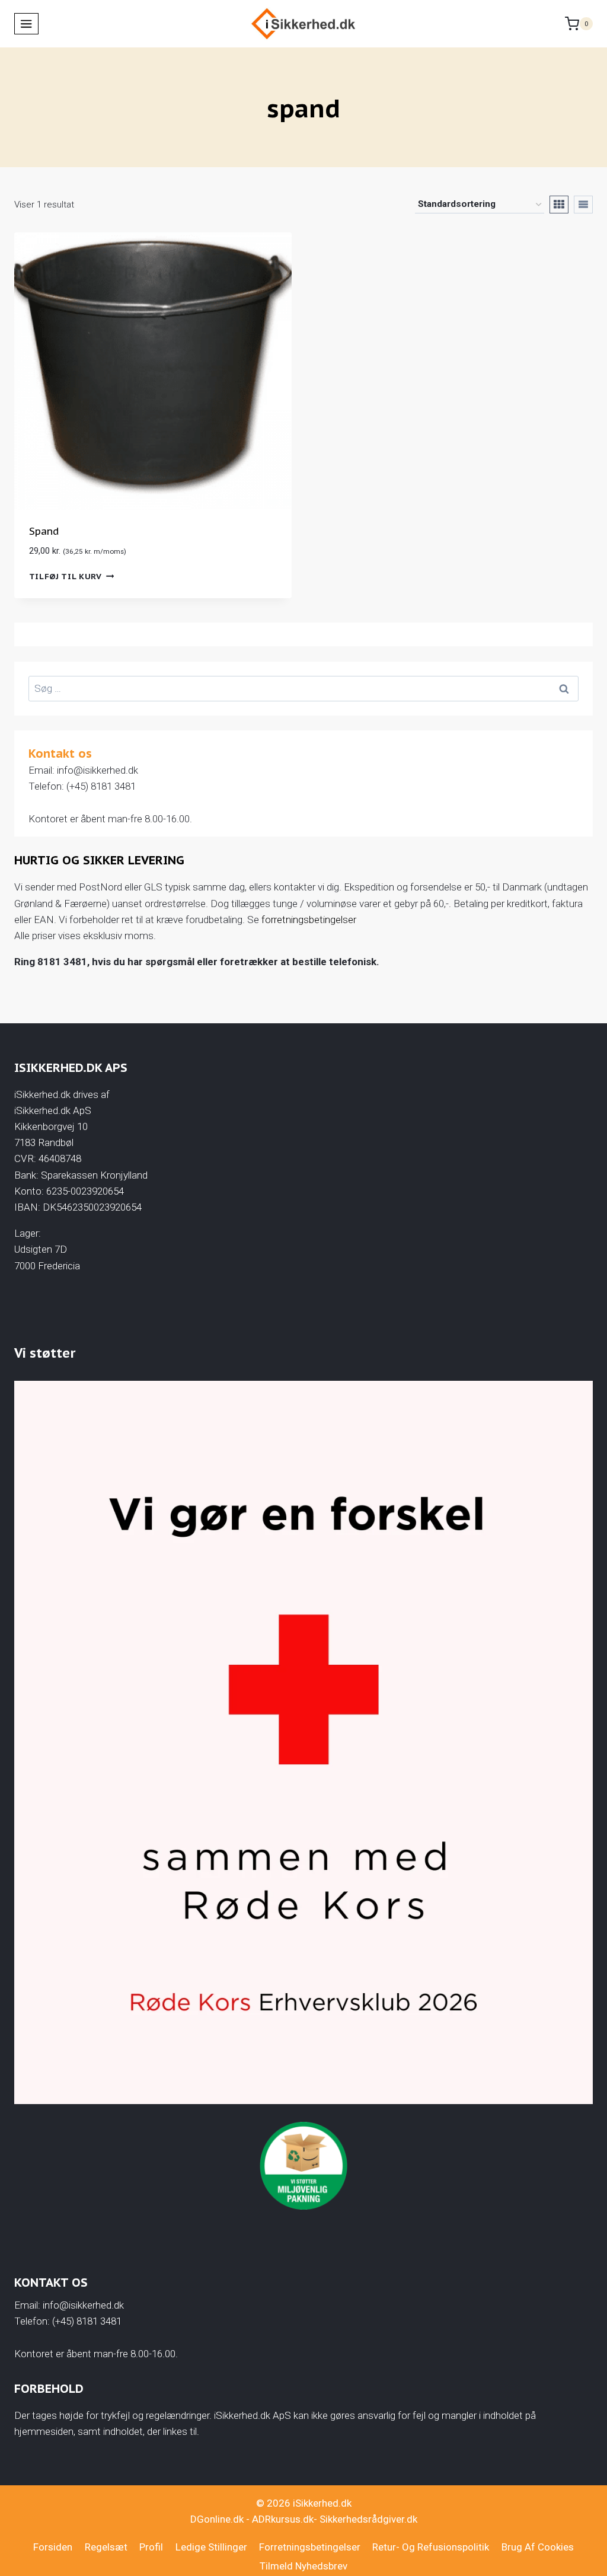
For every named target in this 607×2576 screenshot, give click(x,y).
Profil (151, 2547)
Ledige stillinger (211, 2547)
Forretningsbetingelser (310, 2547)
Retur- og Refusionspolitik (431, 2547)
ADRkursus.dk (283, 2519)
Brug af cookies (538, 2547)
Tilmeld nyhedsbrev (303, 2566)
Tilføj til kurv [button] (66, 576)
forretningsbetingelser (309, 920)
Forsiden (53, 2547)
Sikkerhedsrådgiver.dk (368, 2519)
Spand (44, 531)
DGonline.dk (217, 2519)
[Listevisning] (583, 205)
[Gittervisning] (559, 205)
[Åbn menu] (26, 24)
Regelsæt (106, 2547)
